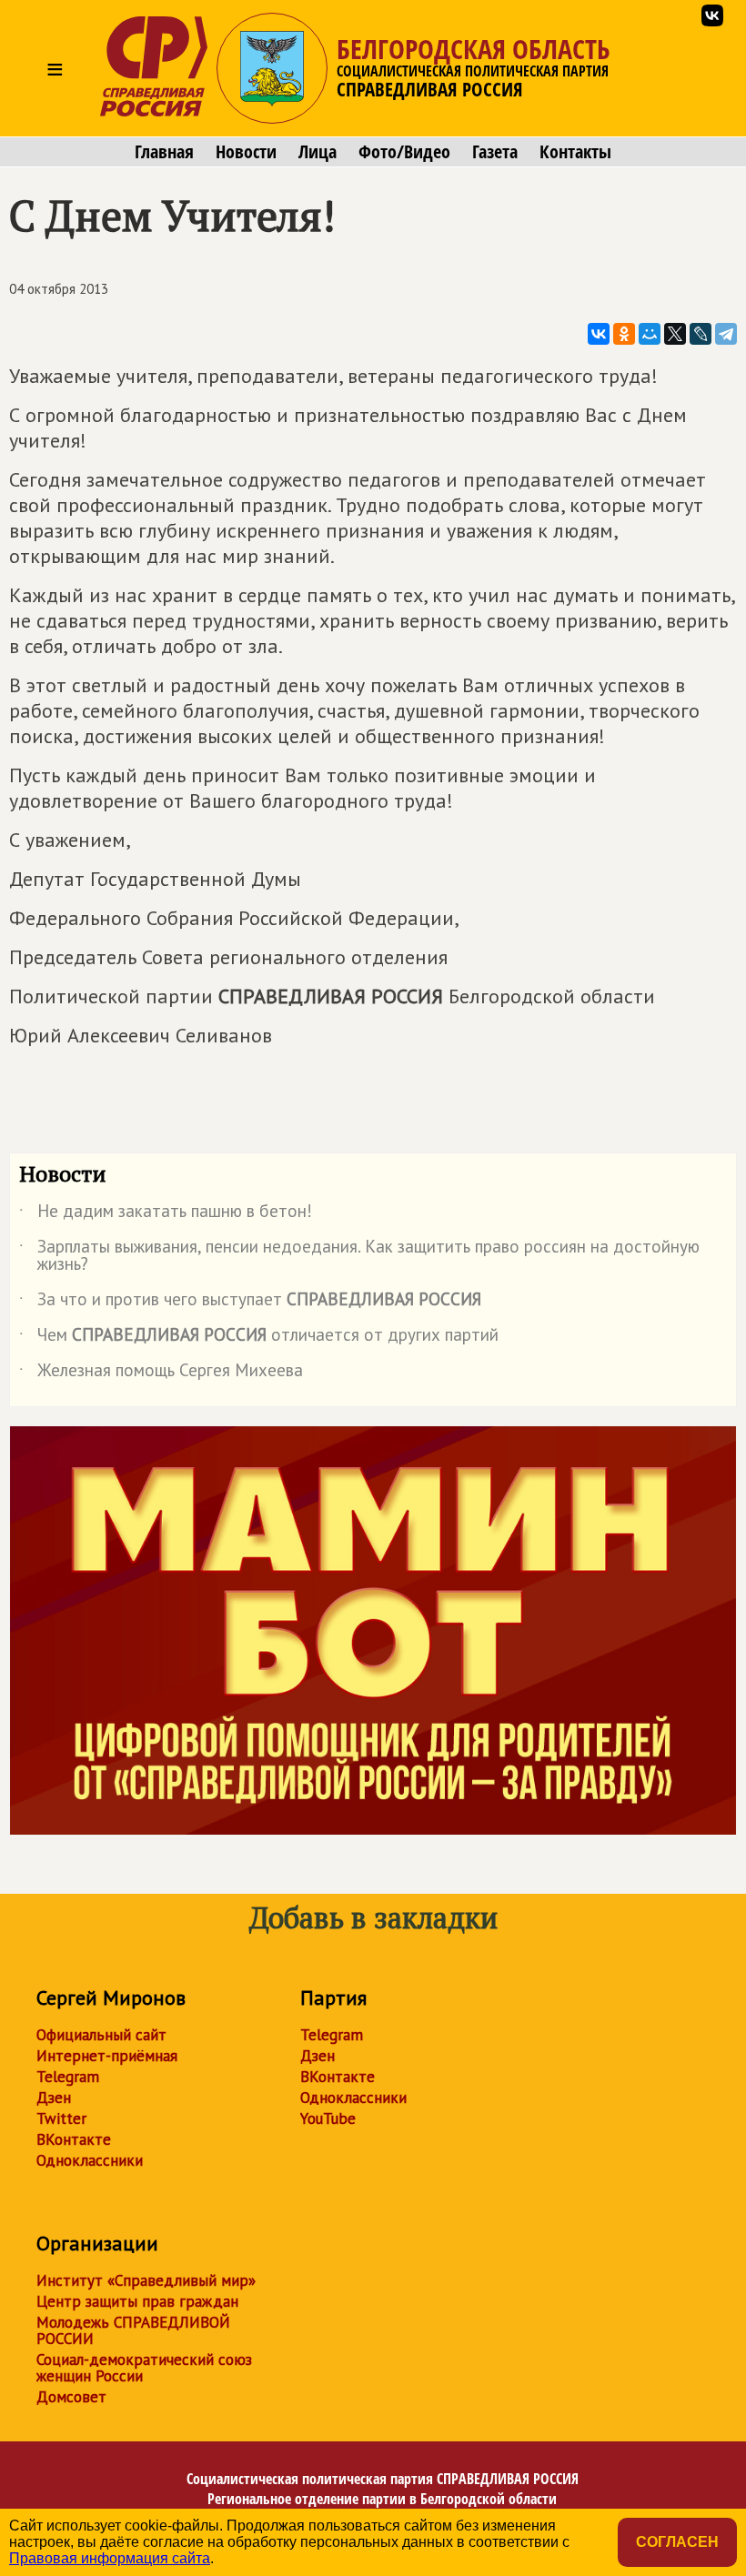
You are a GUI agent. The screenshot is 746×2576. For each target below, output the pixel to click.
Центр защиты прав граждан (137, 2301)
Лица (318, 152)
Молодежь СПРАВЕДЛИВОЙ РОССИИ (133, 2330)
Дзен (54, 2098)
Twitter (61, 2118)
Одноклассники (90, 2160)
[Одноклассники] (624, 334)
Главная (164, 152)
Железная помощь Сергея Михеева (161, 1374)
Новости (246, 152)
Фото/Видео (404, 152)
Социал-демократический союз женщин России (144, 2368)
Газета (495, 152)
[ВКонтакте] (599, 334)
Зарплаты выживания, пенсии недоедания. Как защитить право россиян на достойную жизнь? (359, 1256)
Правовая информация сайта (110, 2558)
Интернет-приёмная (107, 2056)
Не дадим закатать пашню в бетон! (166, 1214)
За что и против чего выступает (250, 1303)
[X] (675, 334)
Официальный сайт (101, 2035)
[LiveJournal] (701, 334)
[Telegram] (726, 334)
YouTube (328, 2118)
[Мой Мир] (650, 334)
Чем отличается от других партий (259, 1338)
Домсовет (71, 2397)
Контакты (575, 152)
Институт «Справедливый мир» (146, 2280)
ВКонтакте (74, 2139)
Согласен (677, 2542)
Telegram (68, 2077)
